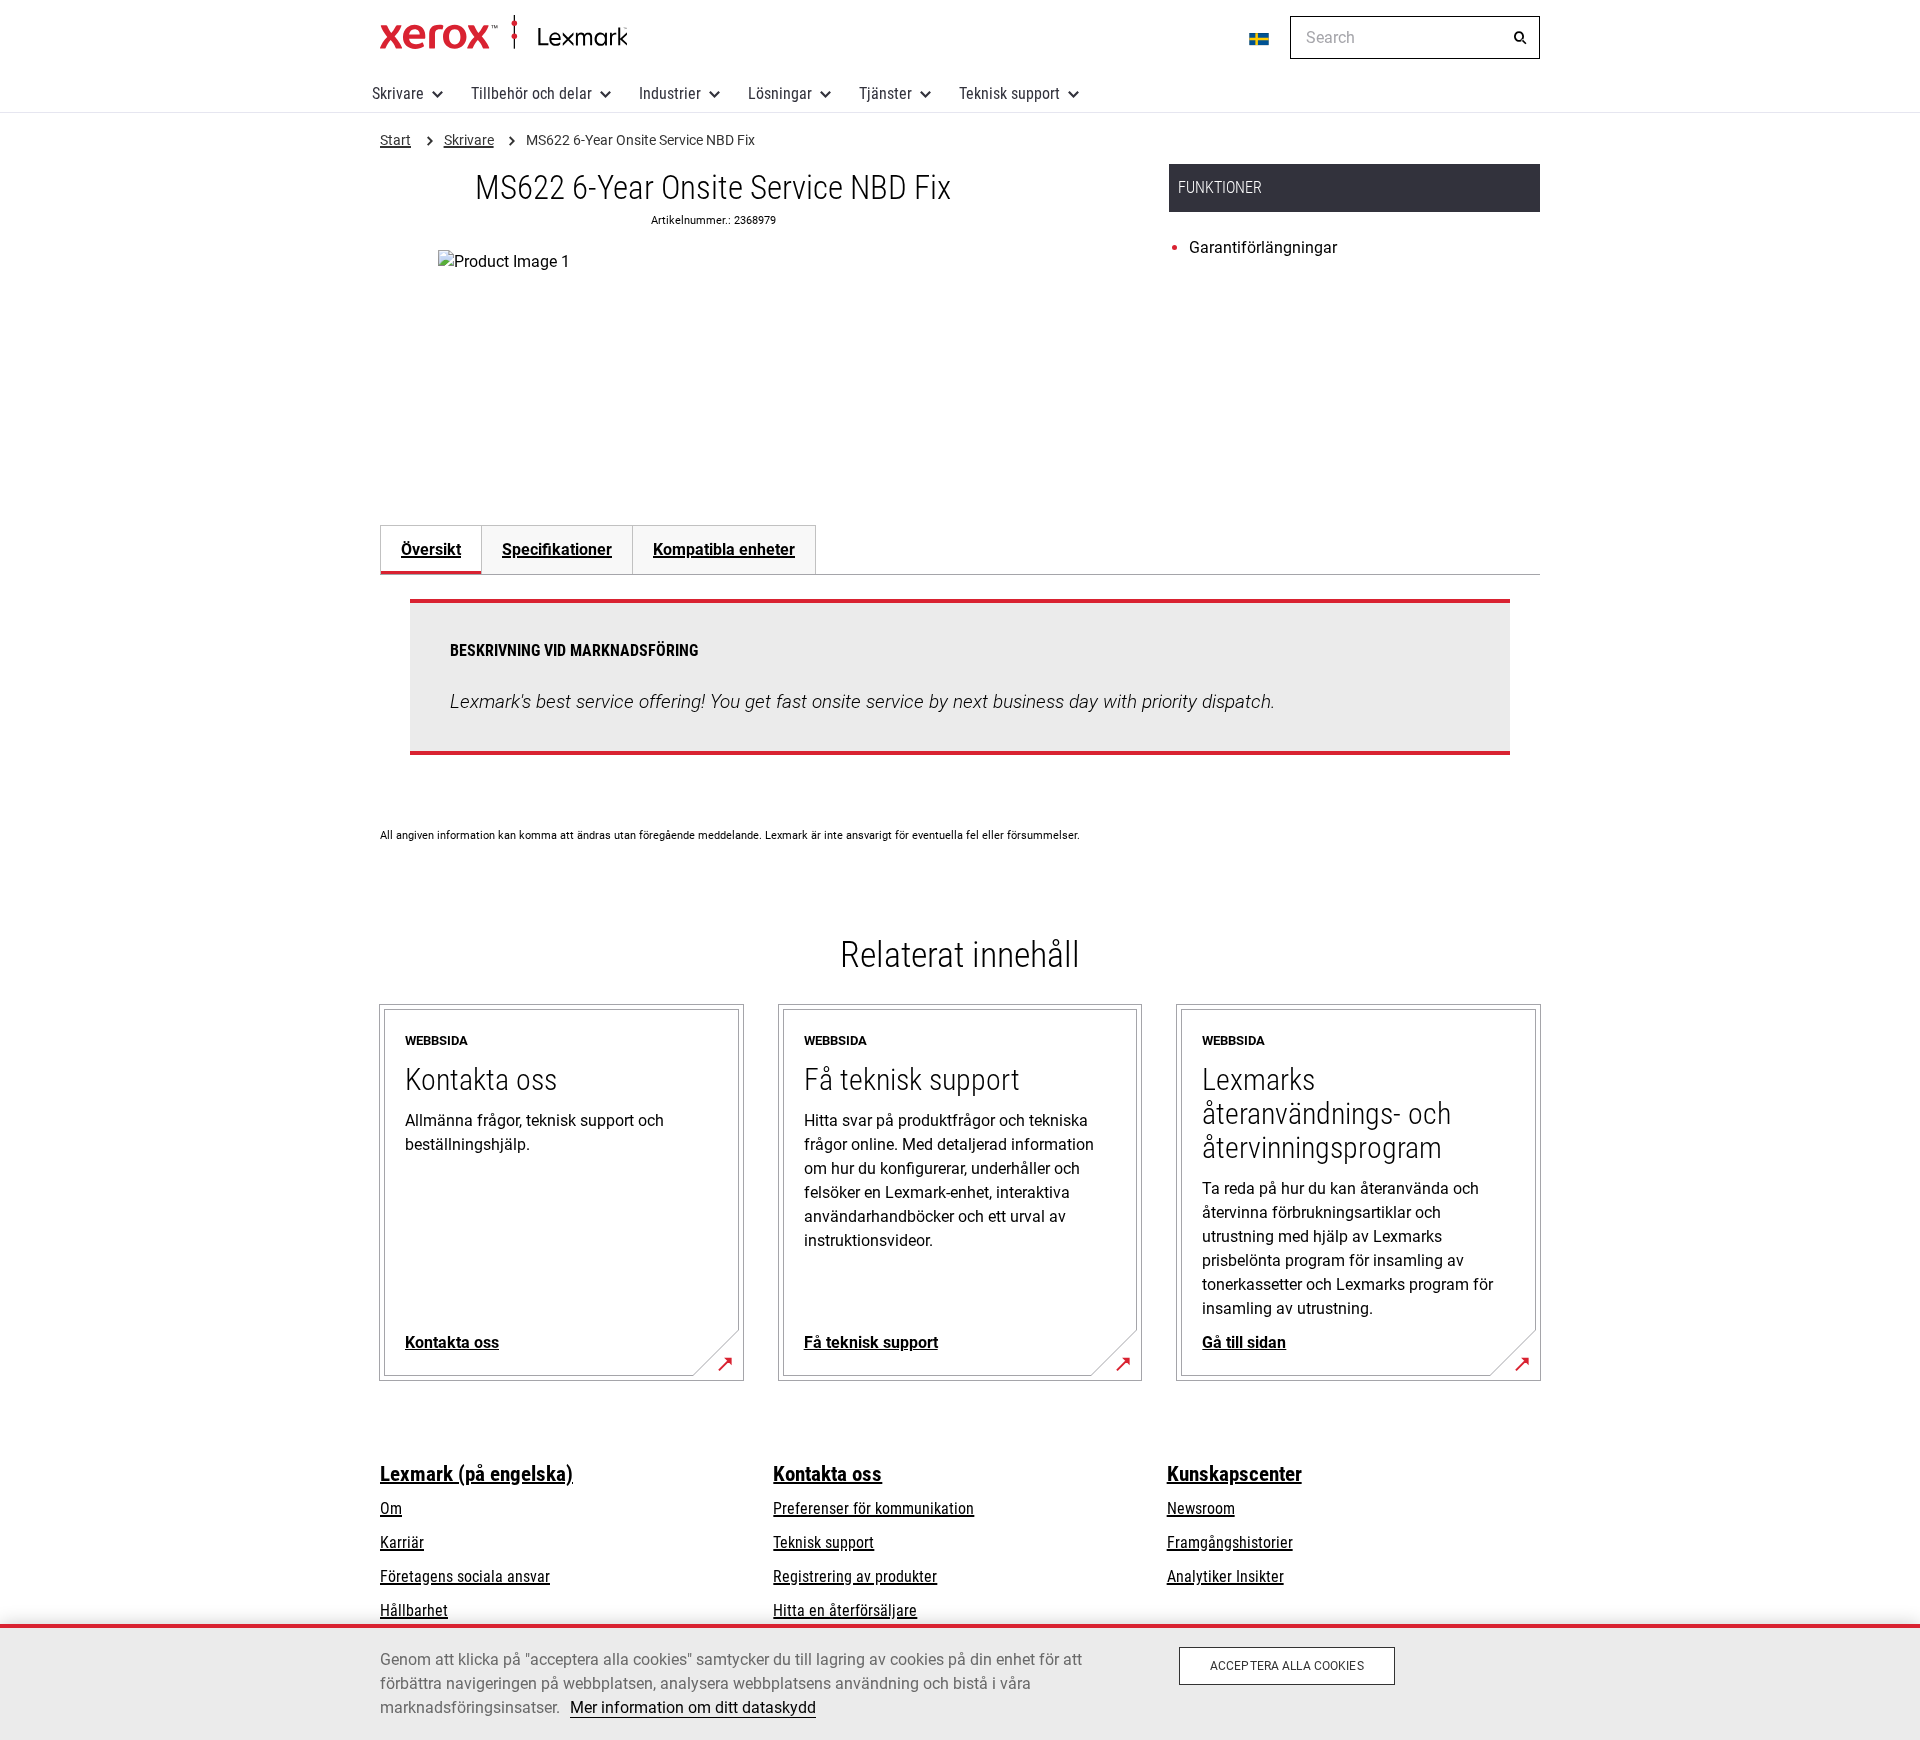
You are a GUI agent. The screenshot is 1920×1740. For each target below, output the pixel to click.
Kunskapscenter (1234, 1474)
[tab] (430, 549)
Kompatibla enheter (724, 549)
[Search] (1520, 38)
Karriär (402, 1542)
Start (503, 33)
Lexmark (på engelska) (476, 1474)
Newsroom (1201, 1508)
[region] (960, 1682)
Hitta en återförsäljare (845, 1610)
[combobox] (1415, 37)
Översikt (431, 549)
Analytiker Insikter (1225, 1576)
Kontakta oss (827, 1474)
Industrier (670, 93)
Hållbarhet (414, 1610)
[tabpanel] (960, 689)
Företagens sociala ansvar (465, 1576)
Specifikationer (557, 549)
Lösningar (780, 93)
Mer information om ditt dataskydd (693, 1707)
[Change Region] (1260, 38)
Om (391, 1508)
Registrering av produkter (855, 1576)
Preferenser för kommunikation (873, 1508)
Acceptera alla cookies (1287, 1666)
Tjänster (885, 93)
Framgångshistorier (1230, 1542)
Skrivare (398, 93)
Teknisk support (1009, 93)
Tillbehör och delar (531, 93)
